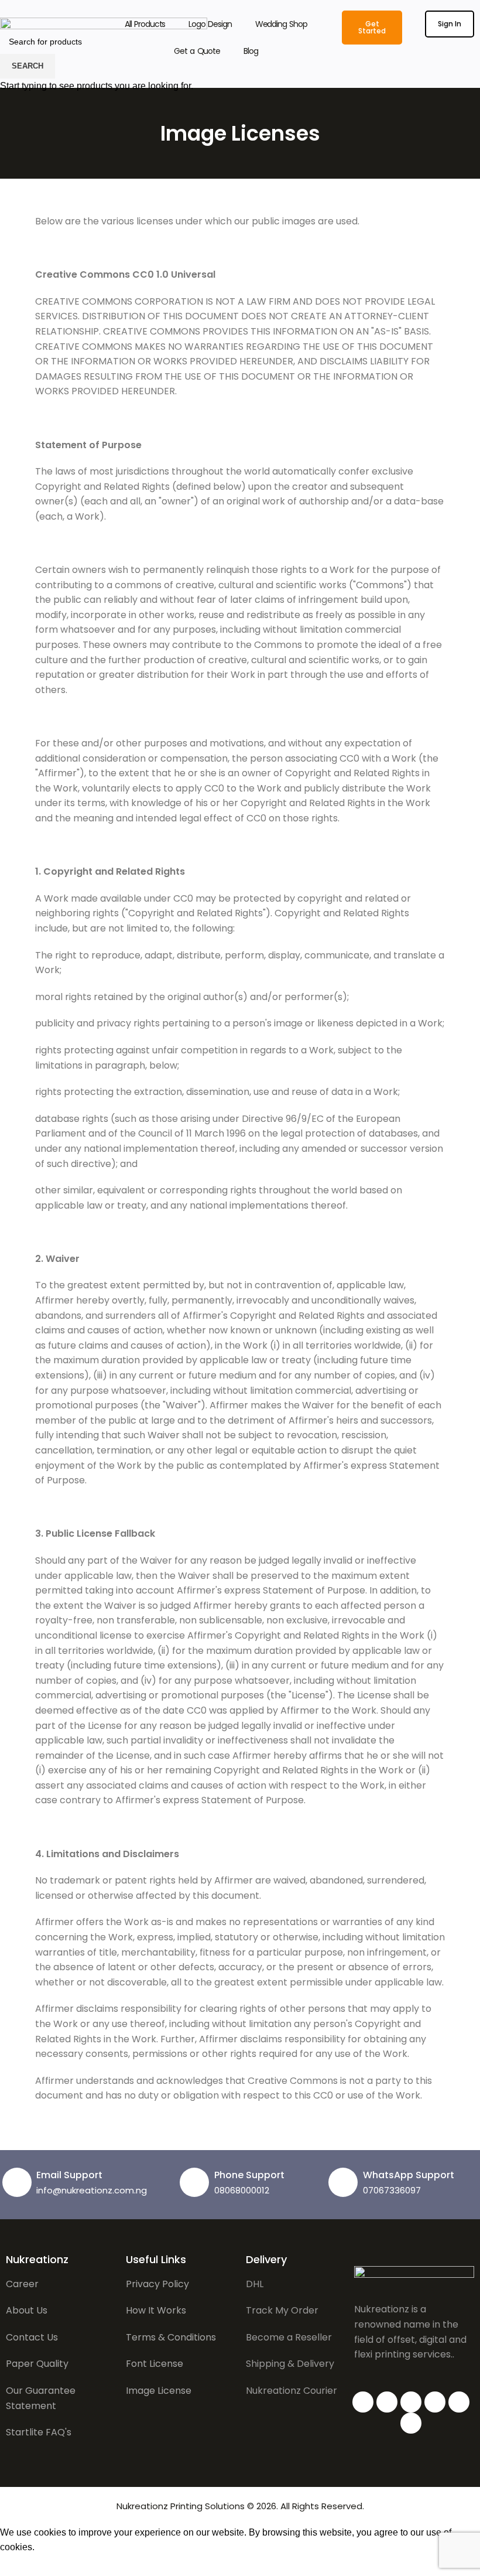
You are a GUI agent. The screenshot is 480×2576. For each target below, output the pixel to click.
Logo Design (210, 24)
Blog (251, 51)
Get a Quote (197, 51)
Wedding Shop (281, 24)
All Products (145, 24)
